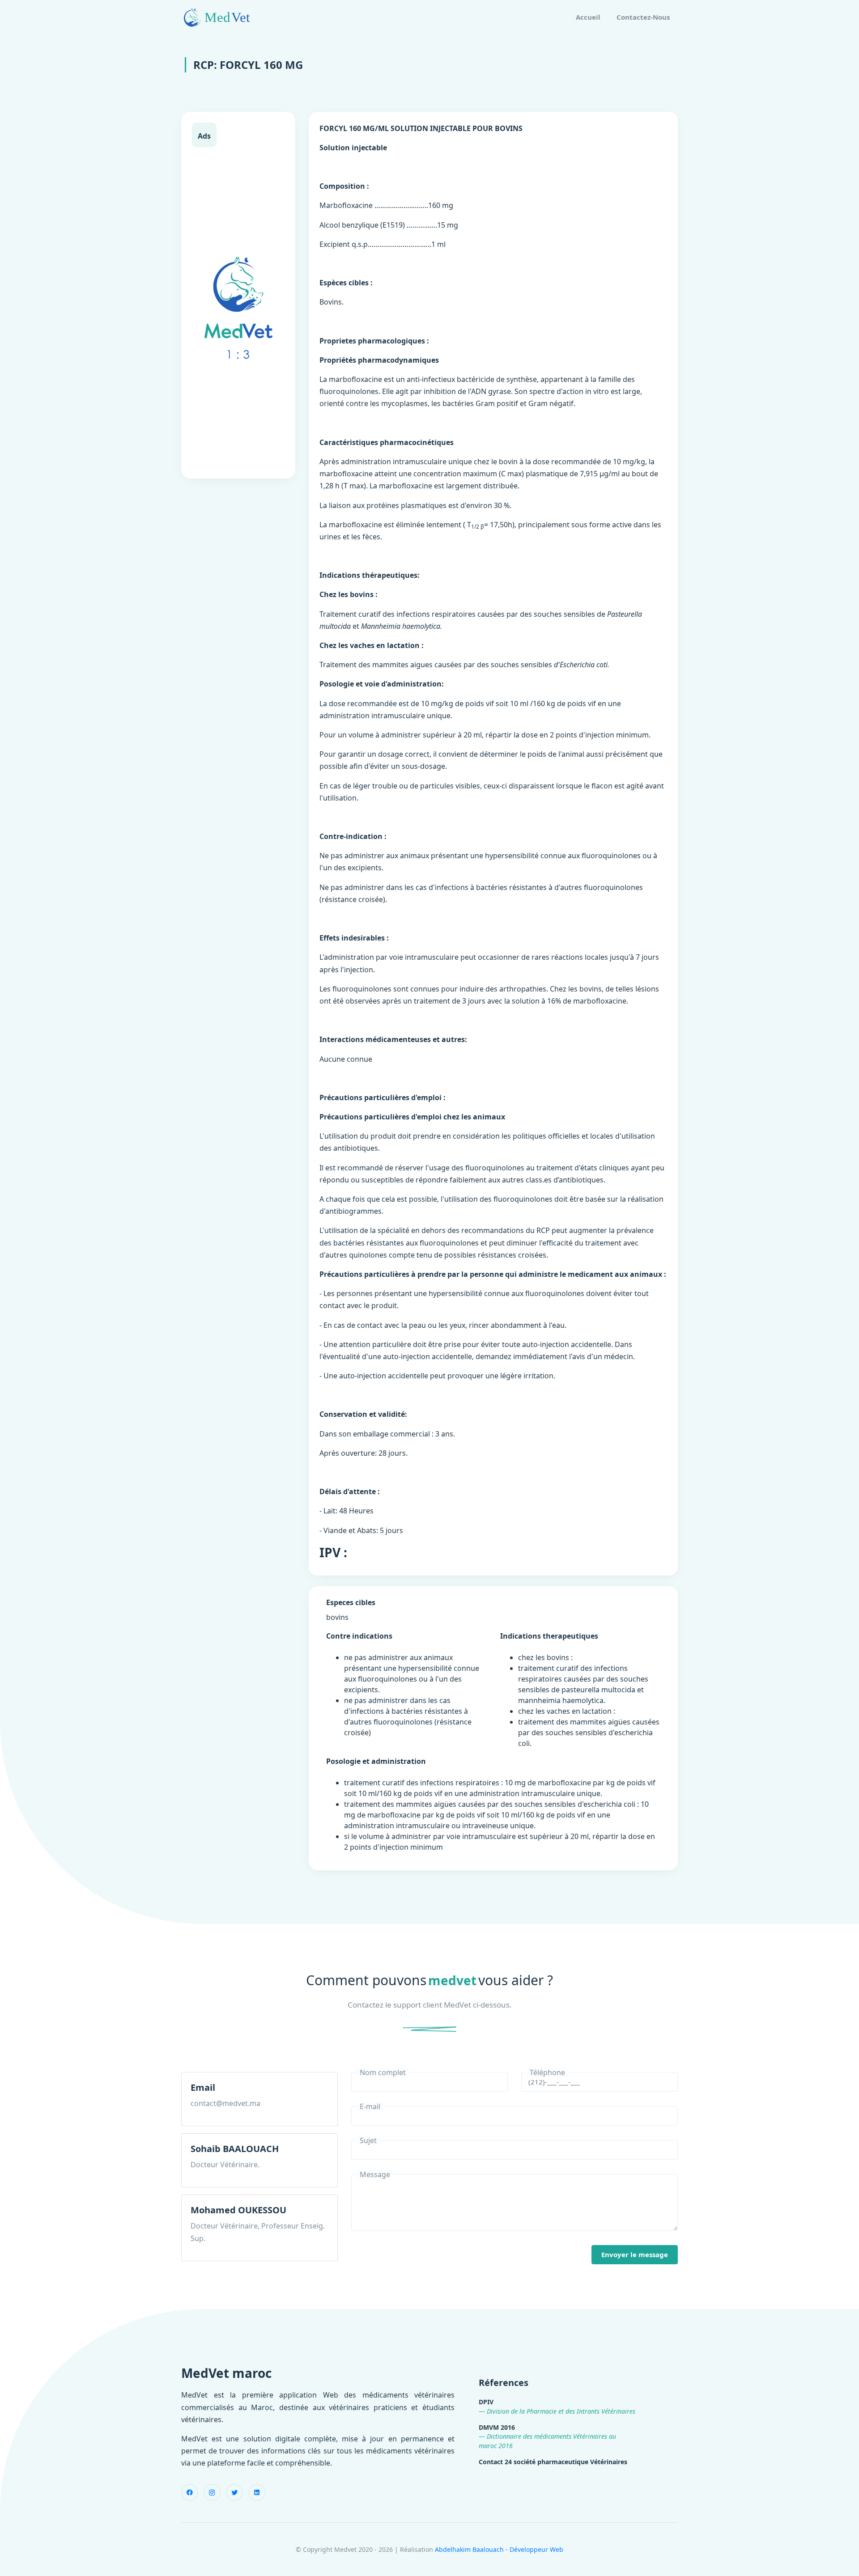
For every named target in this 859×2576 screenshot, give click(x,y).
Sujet (368, 2140)
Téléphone (547, 2072)
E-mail (370, 2106)
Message (375, 2174)
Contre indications (359, 1636)
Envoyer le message (635, 2254)
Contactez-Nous (643, 17)
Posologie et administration (376, 1761)
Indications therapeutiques (549, 1636)
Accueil (588, 17)
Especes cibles (351, 1602)
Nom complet (383, 2072)
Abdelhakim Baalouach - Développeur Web (499, 2549)
